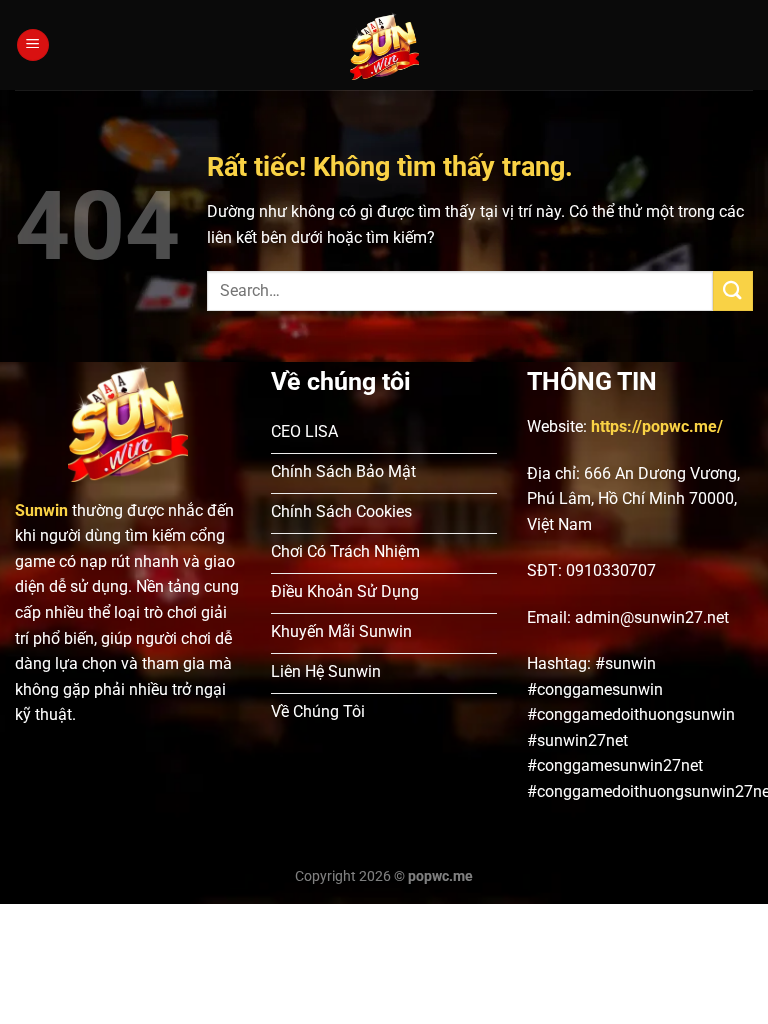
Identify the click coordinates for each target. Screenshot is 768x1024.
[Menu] (33, 45)
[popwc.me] (384, 45)
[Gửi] (733, 290)
